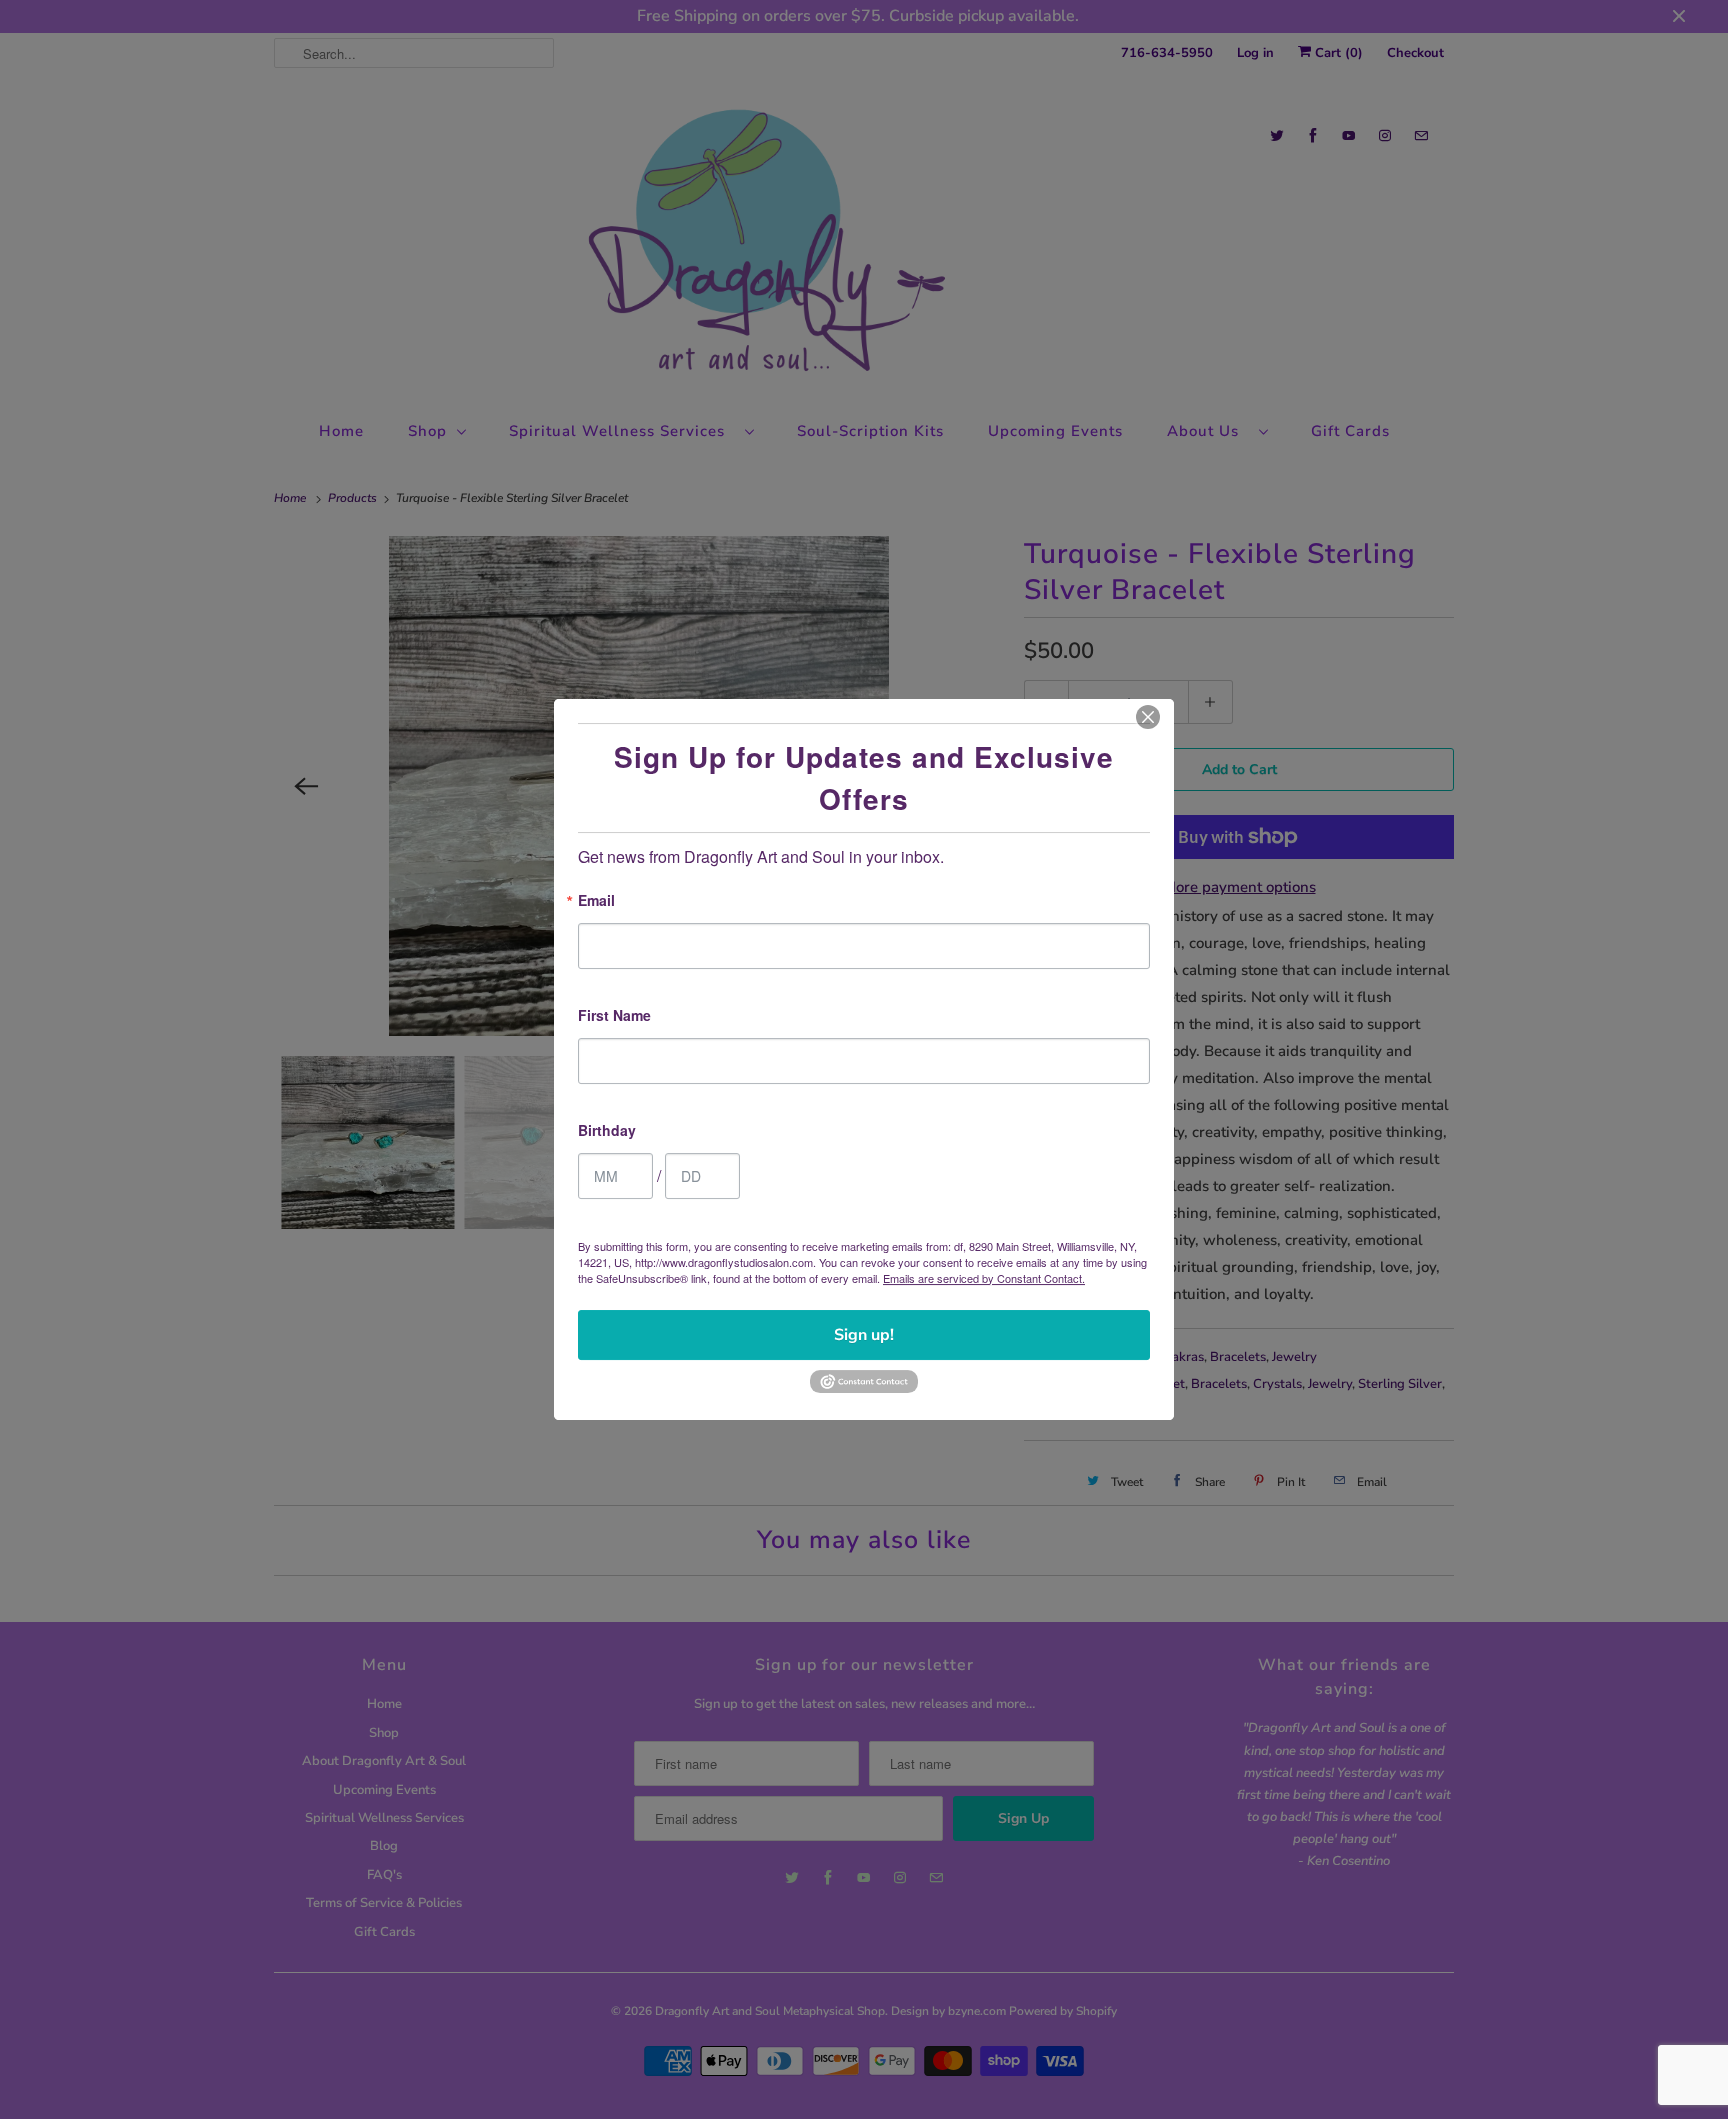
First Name (614, 1016)
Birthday (607, 1131)
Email (596, 901)
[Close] (1148, 717)
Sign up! (864, 1335)
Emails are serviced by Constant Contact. (984, 1278)
